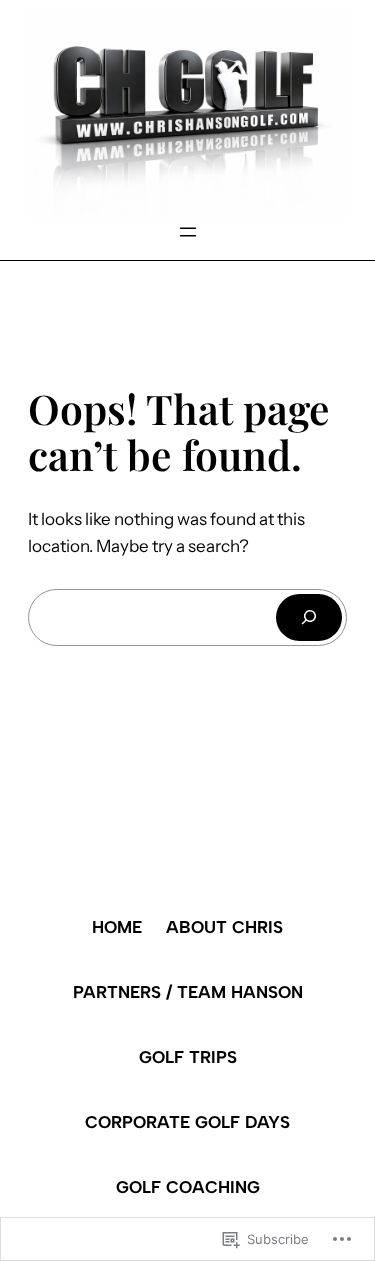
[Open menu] (188, 232)
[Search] (309, 617)
